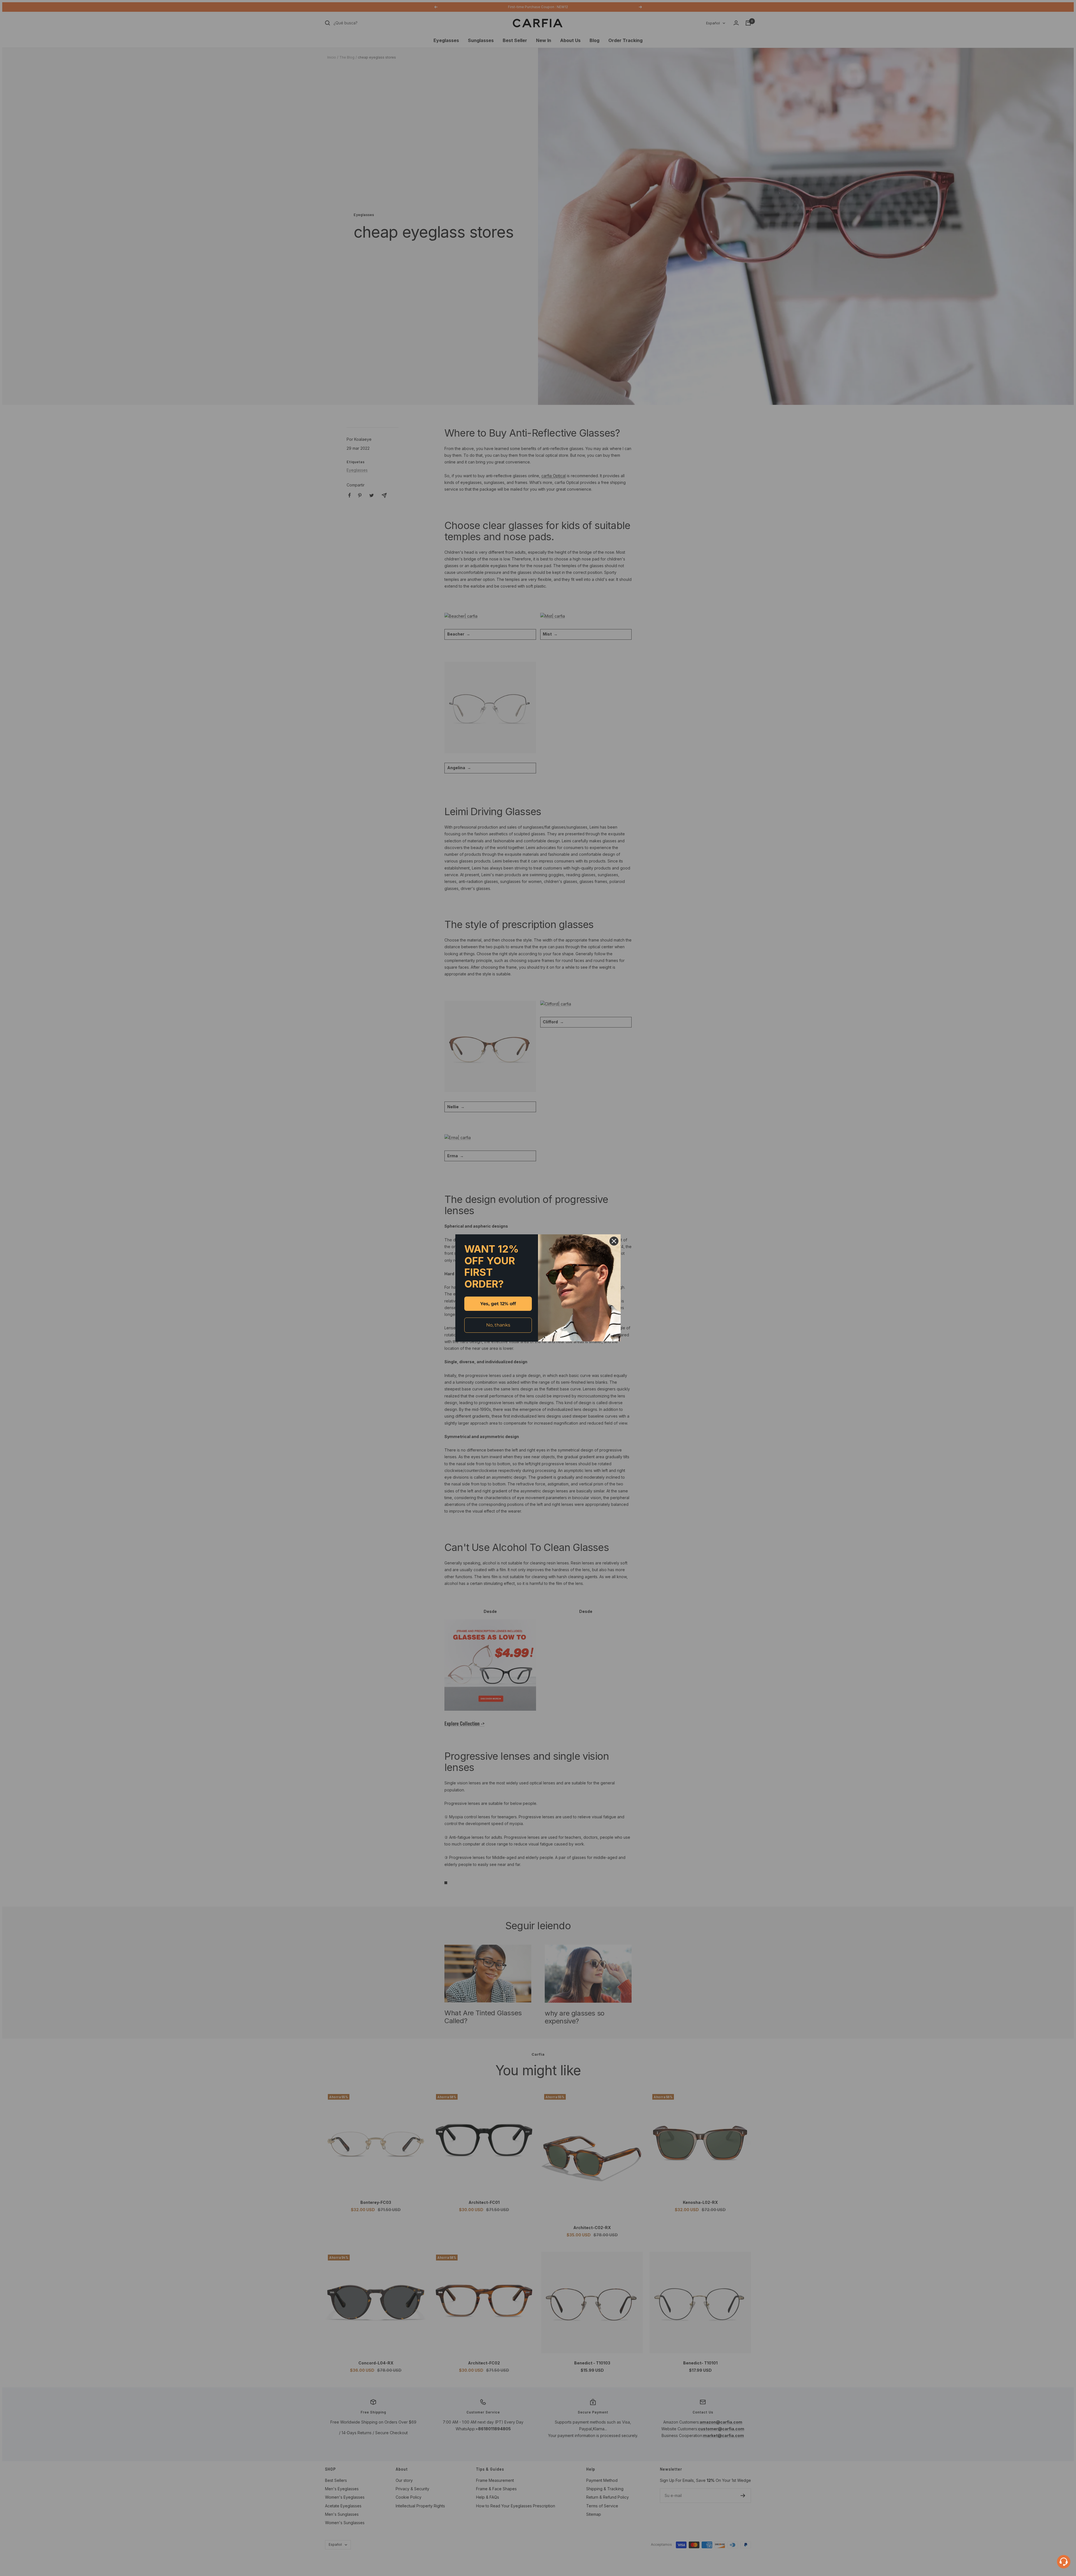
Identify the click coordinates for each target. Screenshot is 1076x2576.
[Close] (614, 1241)
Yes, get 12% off (498, 1304)
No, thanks (498, 1325)
